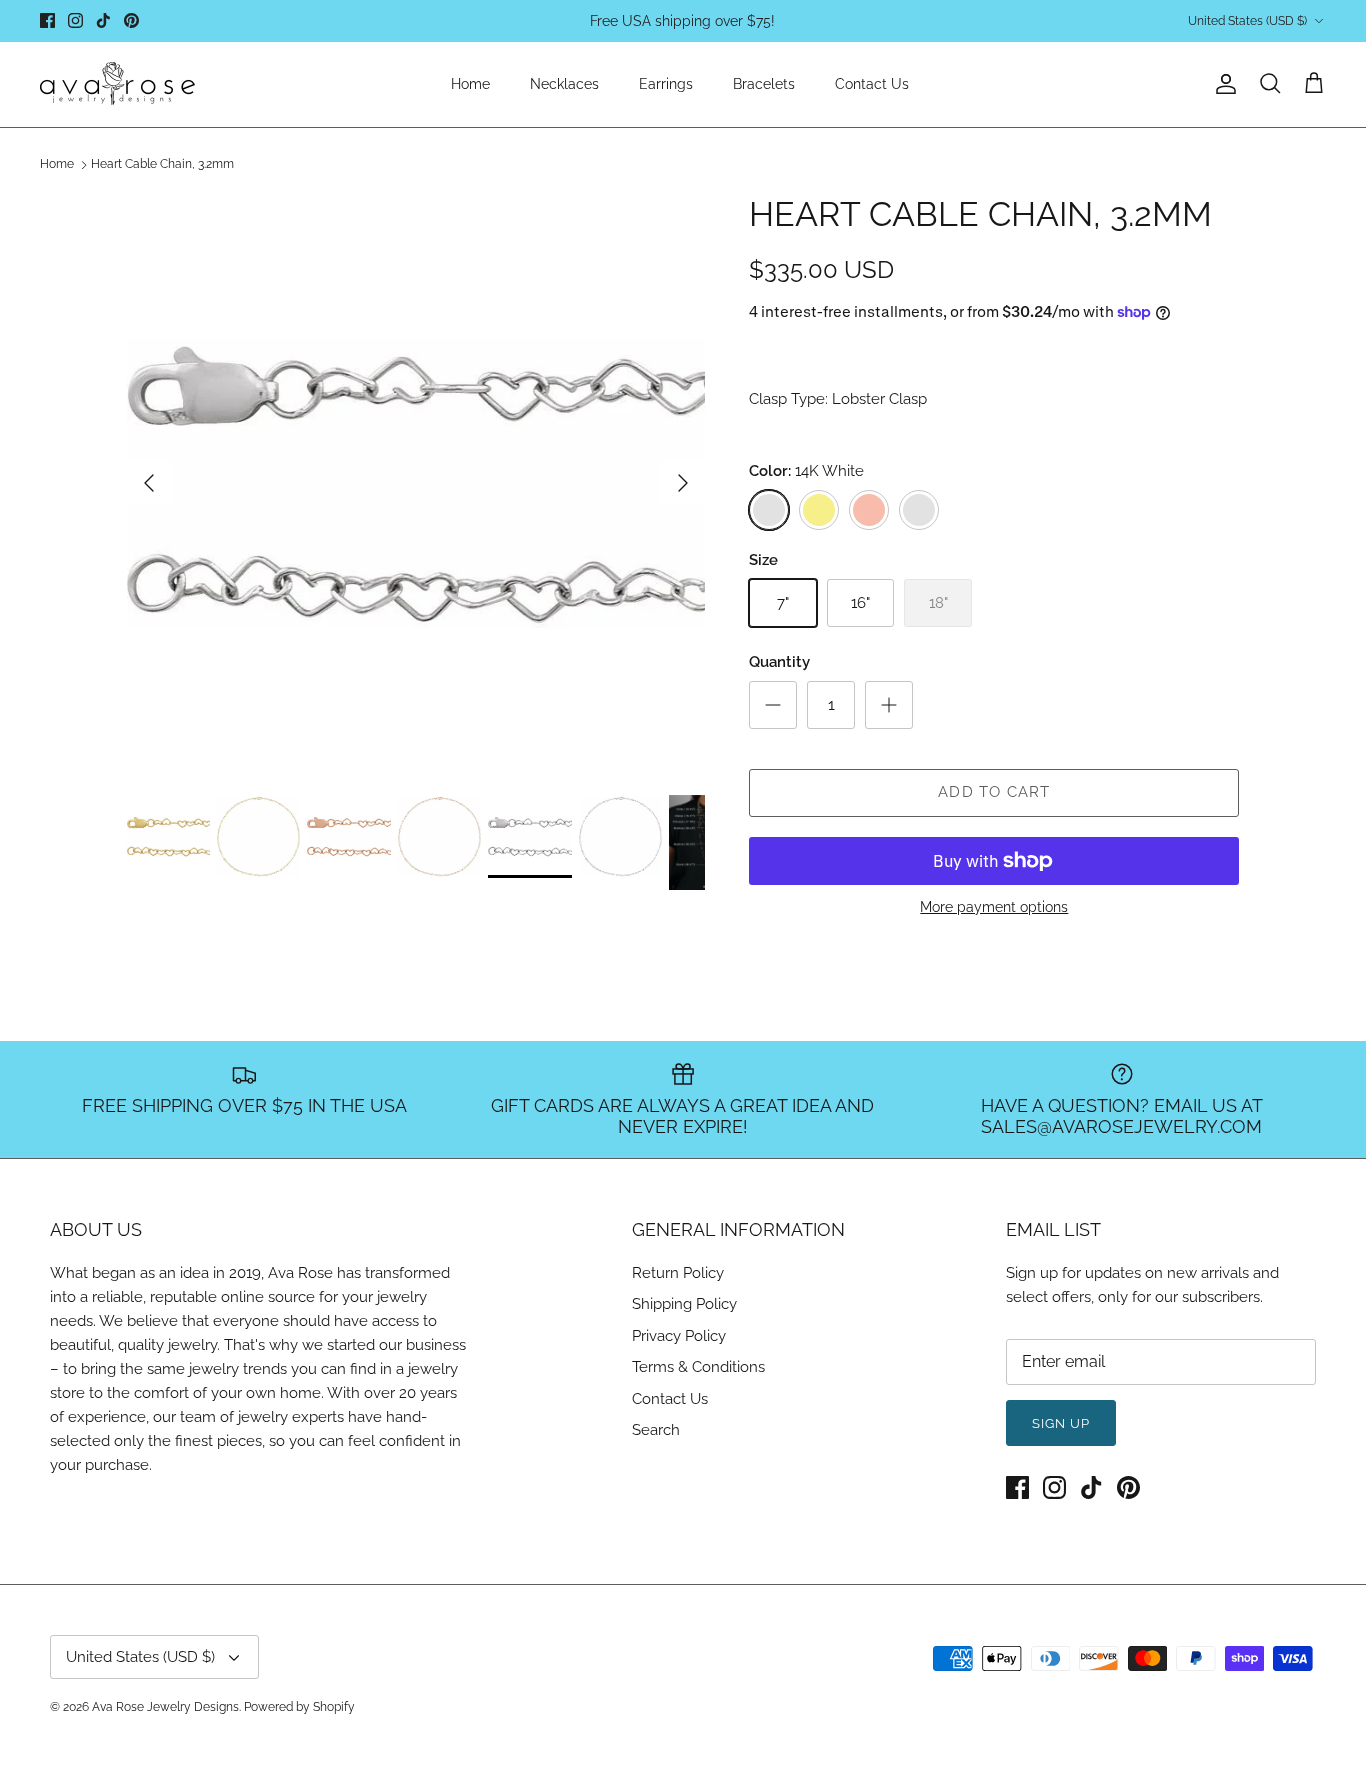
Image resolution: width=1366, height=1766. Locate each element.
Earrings (666, 84)
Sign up (1061, 1423)
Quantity (779, 662)
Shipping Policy (684, 1304)
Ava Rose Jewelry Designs (165, 1707)
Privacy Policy (679, 1336)
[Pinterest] (131, 20)
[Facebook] (47, 20)
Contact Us (872, 84)
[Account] (1222, 84)
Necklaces (564, 84)
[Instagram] (75, 20)
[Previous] (149, 483)
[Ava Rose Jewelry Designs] (117, 84)
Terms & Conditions (698, 1367)
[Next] (683, 483)
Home (470, 84)
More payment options (994, 907)
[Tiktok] (103, 20)
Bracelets (764, 84)
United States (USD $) (1247, 21)
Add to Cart (994, 792)
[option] (416, 483)
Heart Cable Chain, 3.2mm (162, 165)
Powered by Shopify (299, 1707)
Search (656, 1430)
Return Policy (678, 1273)
